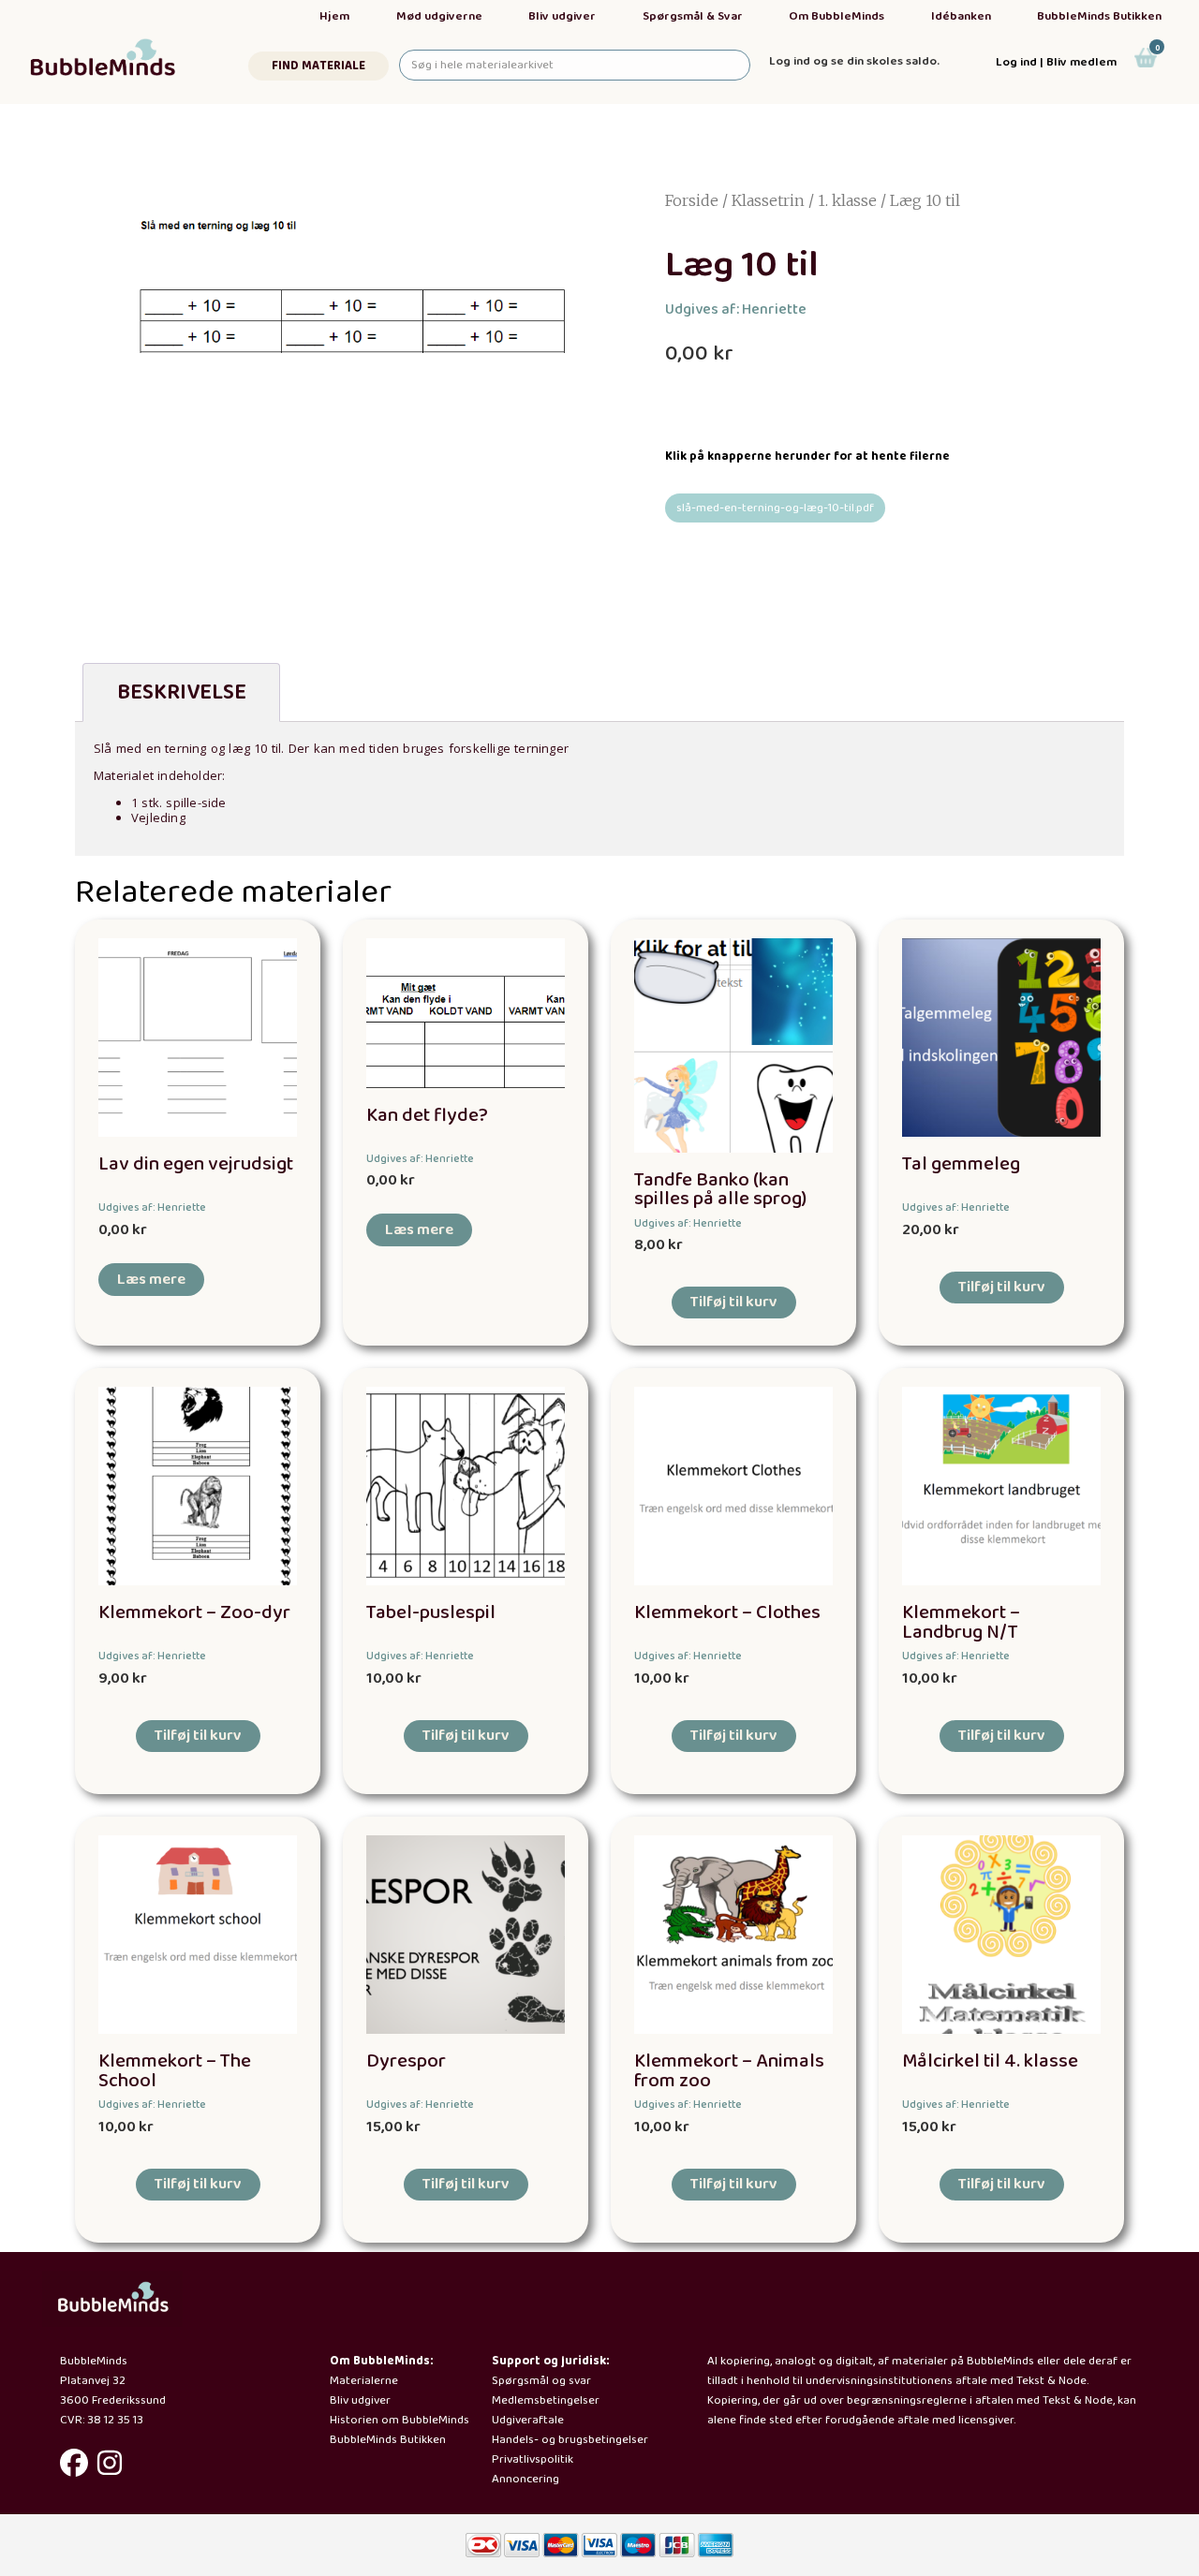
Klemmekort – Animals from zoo (729, 2071)
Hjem (334, 16)
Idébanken (961, 16)
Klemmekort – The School (175, 2071)
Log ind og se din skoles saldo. (854, 61)
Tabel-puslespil (431, 1613)
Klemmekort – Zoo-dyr (194, 1613)
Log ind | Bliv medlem (1056, 62)
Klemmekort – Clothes (727, 1613)
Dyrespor (406, 2061)
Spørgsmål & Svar (693, 16)
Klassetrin (768, 200)
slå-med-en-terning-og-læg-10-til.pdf (775, 508)
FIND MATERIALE (318, 66)
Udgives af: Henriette (736, 309)
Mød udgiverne (439, 16)
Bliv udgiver (562, 16)
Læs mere (151, 1280)
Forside (692, 200)
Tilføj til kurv (734, 1302)
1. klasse (847, 200)
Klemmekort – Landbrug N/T (961, 1623)
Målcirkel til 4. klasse (990, 2061)
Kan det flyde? (427, 1116)
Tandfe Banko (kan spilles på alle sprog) (720, 1190)
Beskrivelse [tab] (182, 692)
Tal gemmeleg (961, 1164)
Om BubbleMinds (836, 16)
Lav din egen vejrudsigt (196, 1164)
